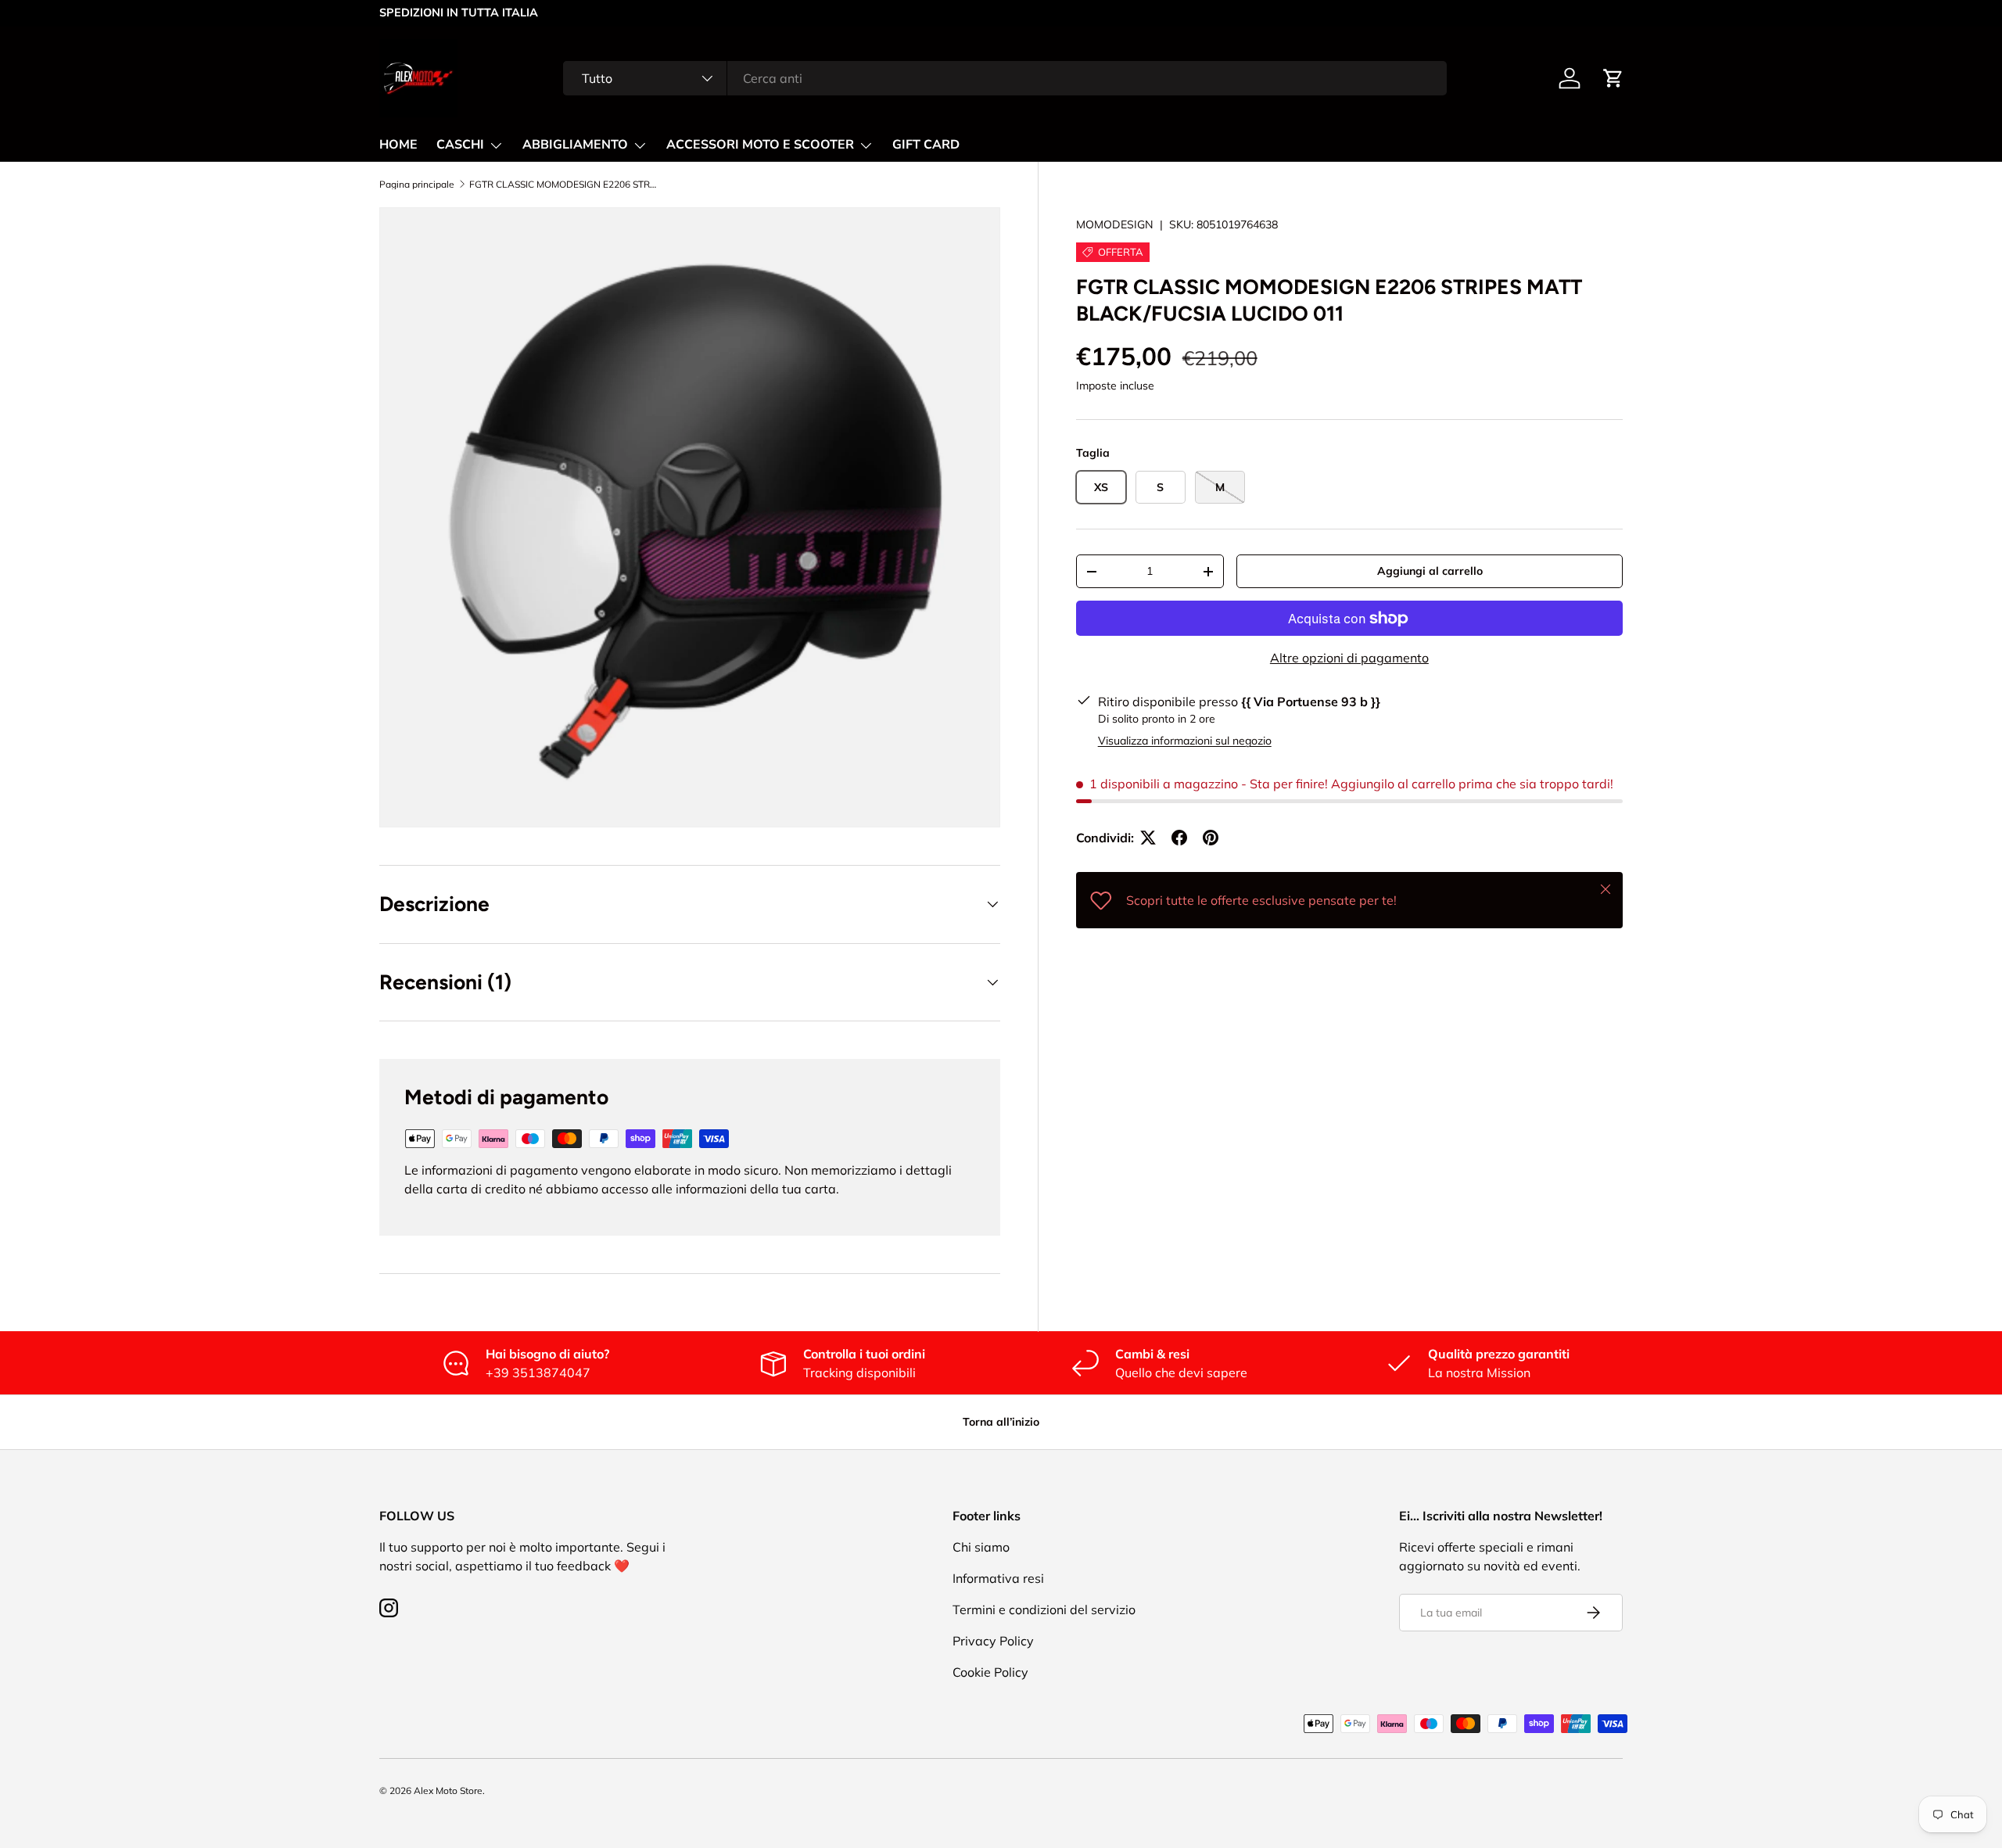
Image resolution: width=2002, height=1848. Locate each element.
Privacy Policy (993, 1641)
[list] (690, 518)
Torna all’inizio (1001, 1422)
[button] (1613, 78)
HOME (398, 145)
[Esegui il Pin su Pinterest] (1211, 838)
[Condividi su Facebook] (1179, 838)
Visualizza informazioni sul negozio (1185, 741)
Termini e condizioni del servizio (1044, 1609)
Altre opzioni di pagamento (1349, 658)
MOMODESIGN (1115, 224)
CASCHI (460, 145)
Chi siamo (981, 1547)
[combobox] (1005, 78)
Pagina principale (417, 185)
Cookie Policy (990, 1672)
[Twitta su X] (1148, 838)
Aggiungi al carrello (1430, 571)
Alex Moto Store (448, 1791)
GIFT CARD (926, 145)
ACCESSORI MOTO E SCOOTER (760, 145)
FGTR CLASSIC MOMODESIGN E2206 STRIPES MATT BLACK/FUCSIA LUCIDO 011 (563, 185)
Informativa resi (998, 1578)
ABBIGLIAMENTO (575, 145)
